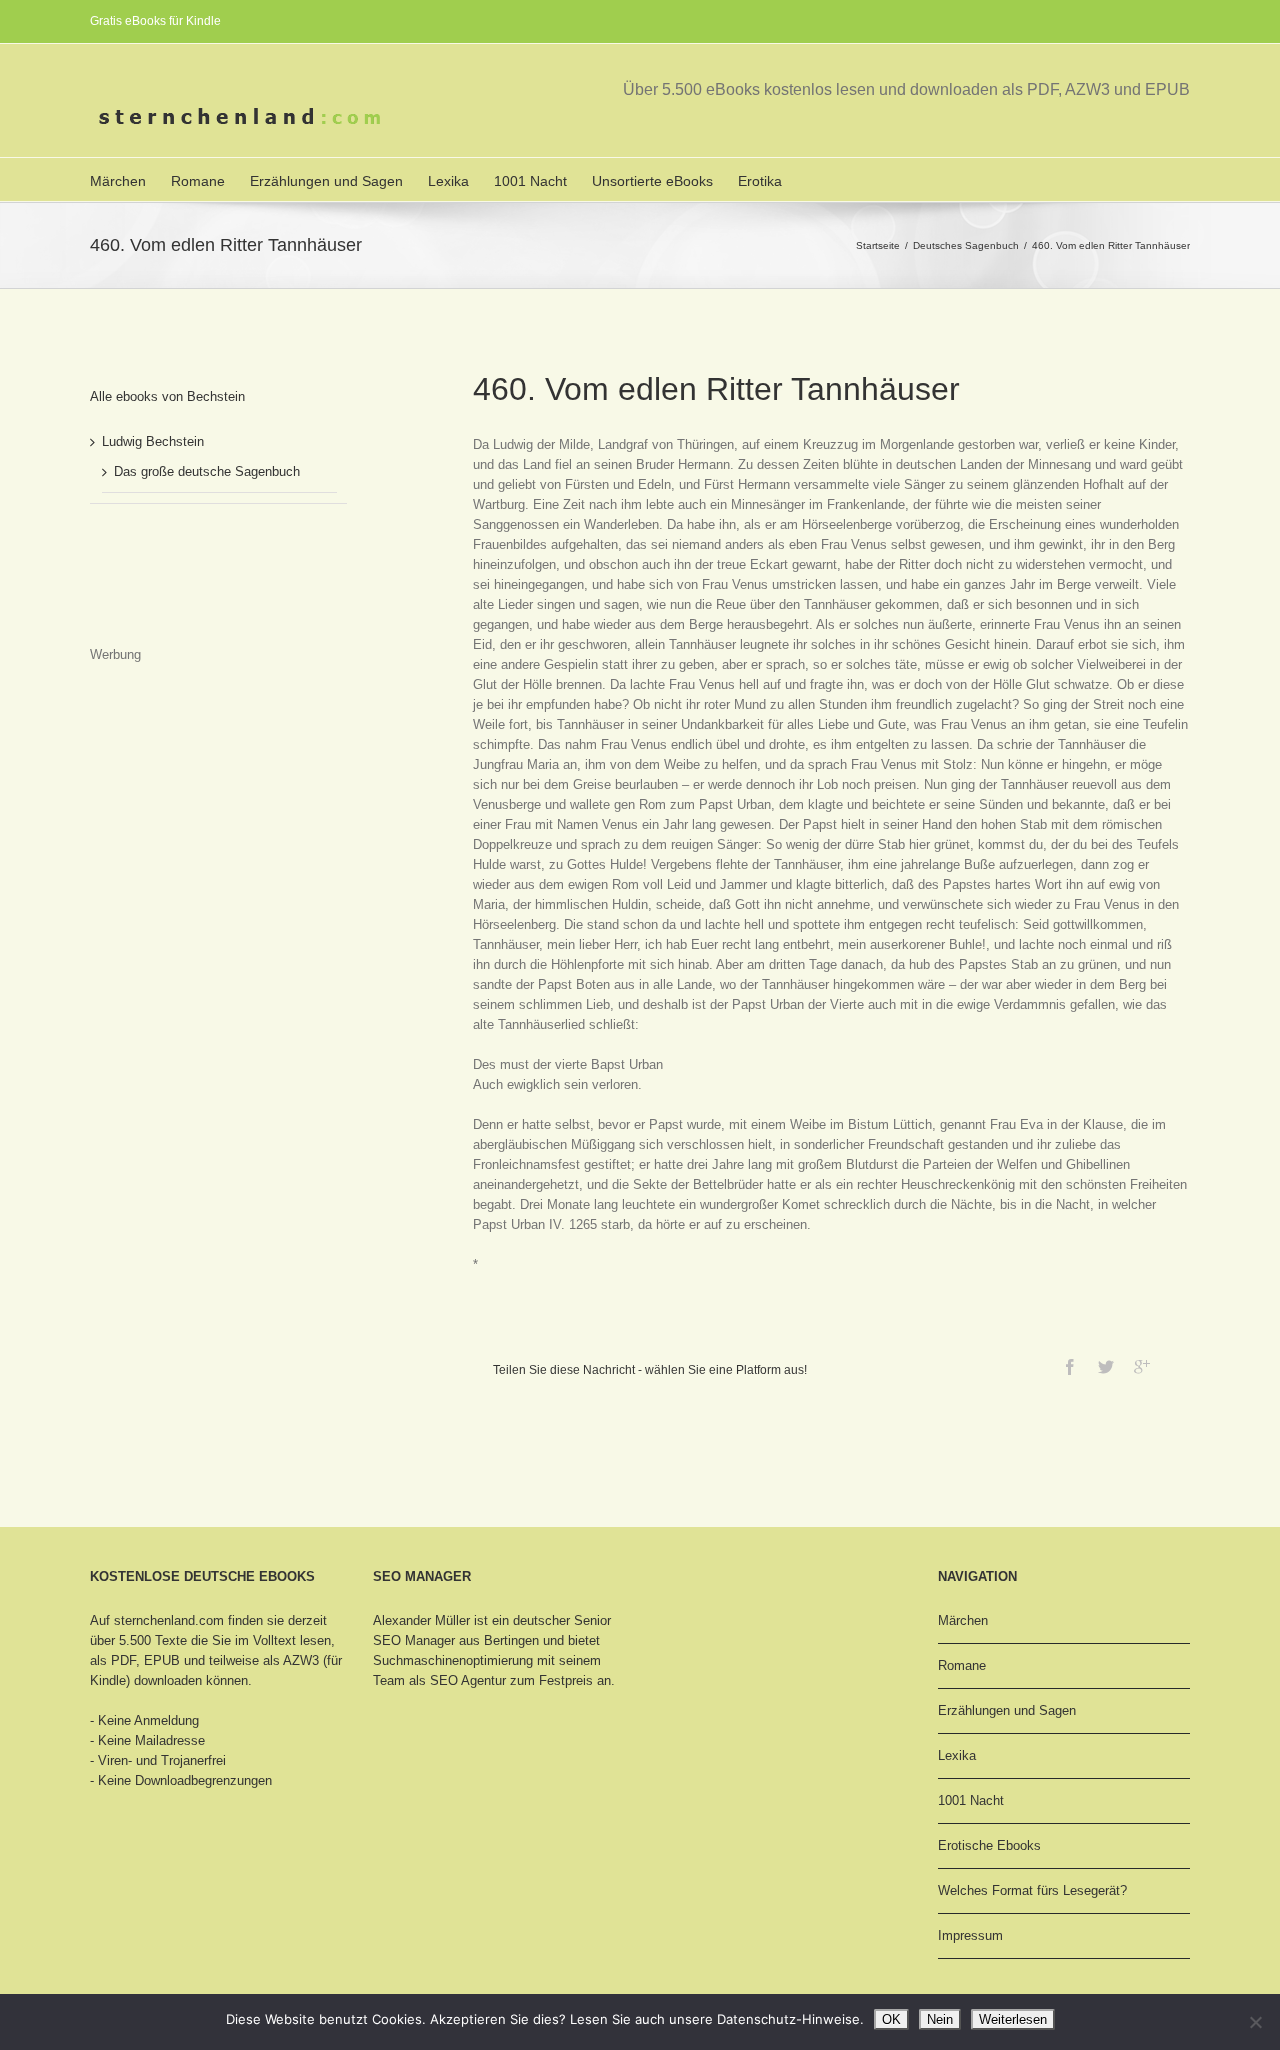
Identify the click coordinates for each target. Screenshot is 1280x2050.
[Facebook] (1070, 1367)
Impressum (970, 1935)
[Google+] (1142, 1367)
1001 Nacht (530, 181)
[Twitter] (1106, 1367)
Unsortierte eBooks (652, 181)
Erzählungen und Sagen (326, 181)
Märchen (118, 181)
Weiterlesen (1013, 2019)
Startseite (878, 245)
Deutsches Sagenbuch (966, 245)
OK (891, 2019)
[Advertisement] (190, 594)
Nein (940, 2019)
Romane (198, 181)
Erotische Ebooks (989, 1845)
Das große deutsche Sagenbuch (207, 471)
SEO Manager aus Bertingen (456, 1640)
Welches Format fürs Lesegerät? (1032, 1890)
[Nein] (1255, 2022)
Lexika (448, 181)
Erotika (760, 181)
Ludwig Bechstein (153, 441)
